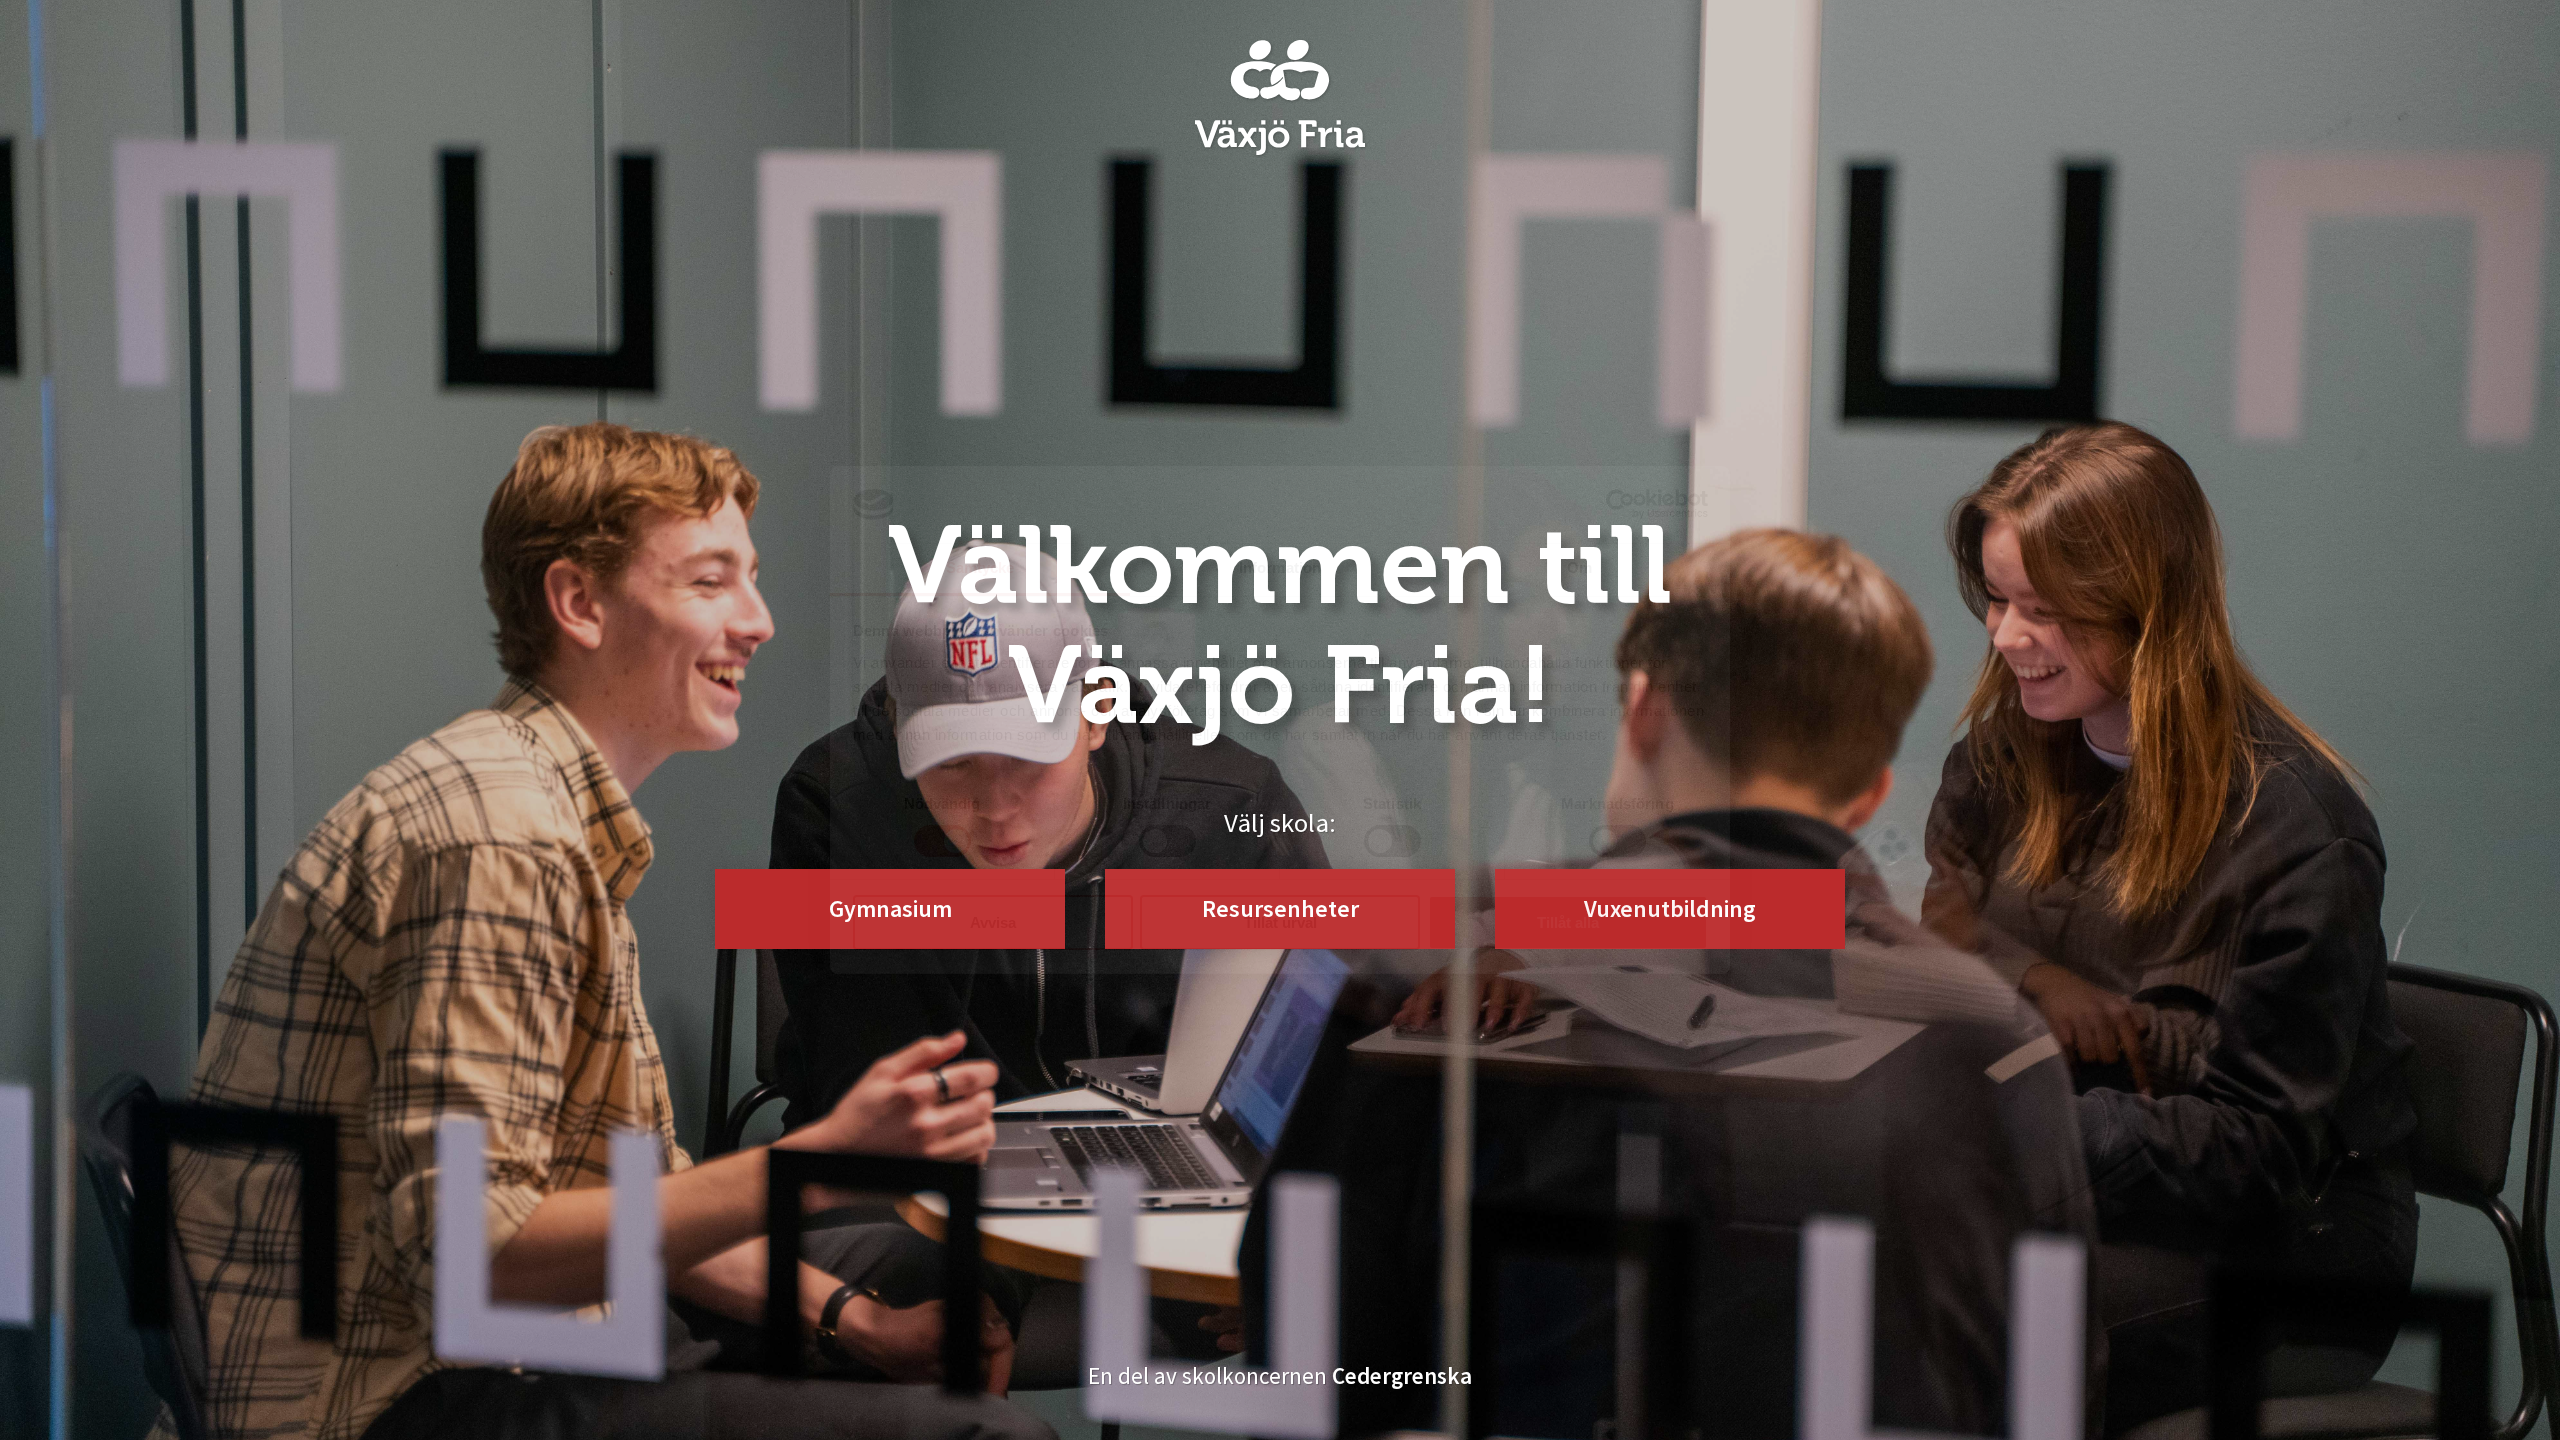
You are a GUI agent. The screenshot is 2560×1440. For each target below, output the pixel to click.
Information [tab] (1280, 567)
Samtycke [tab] (980, 567)
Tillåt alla (1568, 922)
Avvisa (993, 922)
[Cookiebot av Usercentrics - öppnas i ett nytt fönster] (1620, 504)
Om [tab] (1579, 567)
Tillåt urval (1280, 922)
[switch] (1167, 841)
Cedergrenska (1402, 1375)
